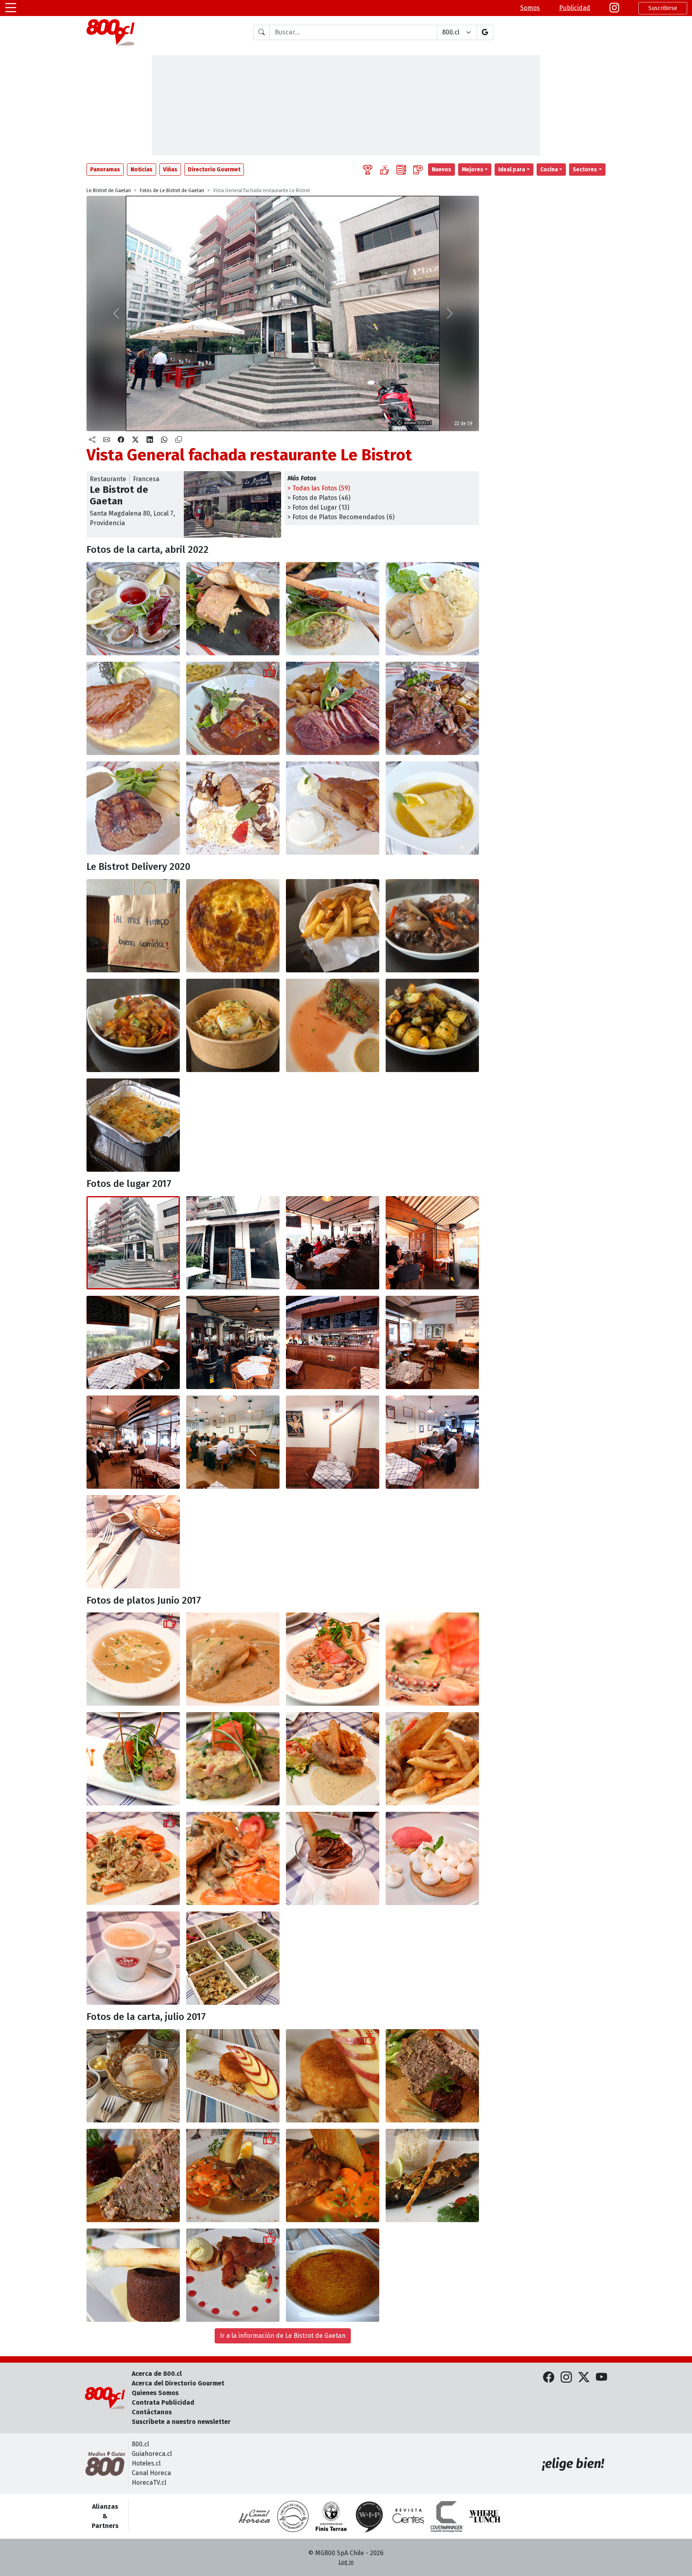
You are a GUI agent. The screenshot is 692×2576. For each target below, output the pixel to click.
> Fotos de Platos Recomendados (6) (341, 517)
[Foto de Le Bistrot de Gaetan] (333, 1243)
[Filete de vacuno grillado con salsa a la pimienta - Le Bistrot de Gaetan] (333, 1025)
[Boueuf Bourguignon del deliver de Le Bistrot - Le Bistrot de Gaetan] (432, 926)
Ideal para (512, 170)
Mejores (473, 170)
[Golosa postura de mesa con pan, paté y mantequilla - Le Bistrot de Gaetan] (133, 2076)
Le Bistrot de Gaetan (109, 191)
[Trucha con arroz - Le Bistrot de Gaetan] (432, 2175)
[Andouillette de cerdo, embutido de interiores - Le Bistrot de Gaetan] (333, 1759)
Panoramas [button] (105, 170)
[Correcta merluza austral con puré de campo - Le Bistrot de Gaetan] (432, 609)
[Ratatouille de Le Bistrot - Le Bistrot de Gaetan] (133, 1025)
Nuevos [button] (442, 170)
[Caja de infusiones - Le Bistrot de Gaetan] (233, 1958)
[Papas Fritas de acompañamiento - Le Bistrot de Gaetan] (333, 926)
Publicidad (575, 8)
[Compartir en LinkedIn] (150, 440)
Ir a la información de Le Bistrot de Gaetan (283, 2336)
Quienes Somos (155, 2393)
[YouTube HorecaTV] (601, 2377)
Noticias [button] (142, 170)
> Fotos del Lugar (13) (318, 507)
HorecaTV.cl (149, 2483)
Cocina (549, 170)
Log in (346, 2562)
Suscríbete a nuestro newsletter (181, 2422)
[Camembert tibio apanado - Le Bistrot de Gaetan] (233, 2076)
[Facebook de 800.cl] (549, 2377)
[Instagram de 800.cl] (566, 2377)
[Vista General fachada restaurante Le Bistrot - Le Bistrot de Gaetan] (133, 1243)
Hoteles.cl (146, 2463)
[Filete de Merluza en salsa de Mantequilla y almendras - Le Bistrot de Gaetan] (233, 1025)
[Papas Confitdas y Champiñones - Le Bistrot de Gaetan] (432, 1025)
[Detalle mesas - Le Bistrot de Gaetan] (133, 1542)
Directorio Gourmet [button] (214, 170)
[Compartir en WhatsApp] (164, 440)
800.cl (140, 2444)
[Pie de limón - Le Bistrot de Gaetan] (432, 1858)
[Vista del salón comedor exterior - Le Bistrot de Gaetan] (233, 1342)
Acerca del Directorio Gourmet (178, 2383)
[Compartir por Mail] (107, 440)
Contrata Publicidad (163, 2402)
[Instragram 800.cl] (614, 8)
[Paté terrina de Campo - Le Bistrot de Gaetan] (432, 2076)
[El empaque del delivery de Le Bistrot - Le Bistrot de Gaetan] (133, 926)
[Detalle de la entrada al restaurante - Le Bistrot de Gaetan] (233, 1243)
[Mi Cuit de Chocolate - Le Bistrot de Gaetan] (133, 2275)
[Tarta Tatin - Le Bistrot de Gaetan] (233, 2275)
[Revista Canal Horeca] (254, 2516)
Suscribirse (663, 8)
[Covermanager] (447, 2516)
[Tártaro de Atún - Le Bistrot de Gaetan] (133, 1759)
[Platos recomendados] (384, 170)
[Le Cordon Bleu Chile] (331, 2516)
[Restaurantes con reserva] (418, 170)
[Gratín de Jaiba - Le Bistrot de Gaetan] (133, 1125)
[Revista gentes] (408, 2516)
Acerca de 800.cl (157, 2374)
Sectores (585, 170)
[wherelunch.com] (485, 2516)
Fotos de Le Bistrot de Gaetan (172, 191)
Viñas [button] (170, 170)
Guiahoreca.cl (152, 2454)
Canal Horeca (151, 2473)
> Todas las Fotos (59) (319, 488)
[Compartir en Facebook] (121, 440)
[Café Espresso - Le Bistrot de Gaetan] (133, 1958)
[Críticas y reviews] (401, 170)
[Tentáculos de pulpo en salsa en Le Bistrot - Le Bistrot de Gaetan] (333, 1659)
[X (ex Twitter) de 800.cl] (584, 2377)
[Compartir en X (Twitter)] (135, 440)
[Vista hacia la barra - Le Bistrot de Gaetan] (333, 1342)
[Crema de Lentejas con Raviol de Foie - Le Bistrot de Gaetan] (133, 1659)
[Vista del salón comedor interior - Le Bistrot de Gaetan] (432, 1342)
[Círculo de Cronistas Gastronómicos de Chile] (293, 2516)
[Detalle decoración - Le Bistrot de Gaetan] (333, 1442)
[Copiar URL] (179, 440)
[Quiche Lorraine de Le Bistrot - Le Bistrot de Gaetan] (233, 926)
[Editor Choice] (368, 170)
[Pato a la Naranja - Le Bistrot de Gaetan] (233, 2175)
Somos (530, 8)
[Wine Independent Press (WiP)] (370, 2516)
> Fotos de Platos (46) (319, 498)
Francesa (146, 479)
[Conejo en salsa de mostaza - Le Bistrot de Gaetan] (133, 1858)
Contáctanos (152, 2412)
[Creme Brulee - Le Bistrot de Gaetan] (333, 2275)
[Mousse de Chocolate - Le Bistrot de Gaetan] (333, 1858)
